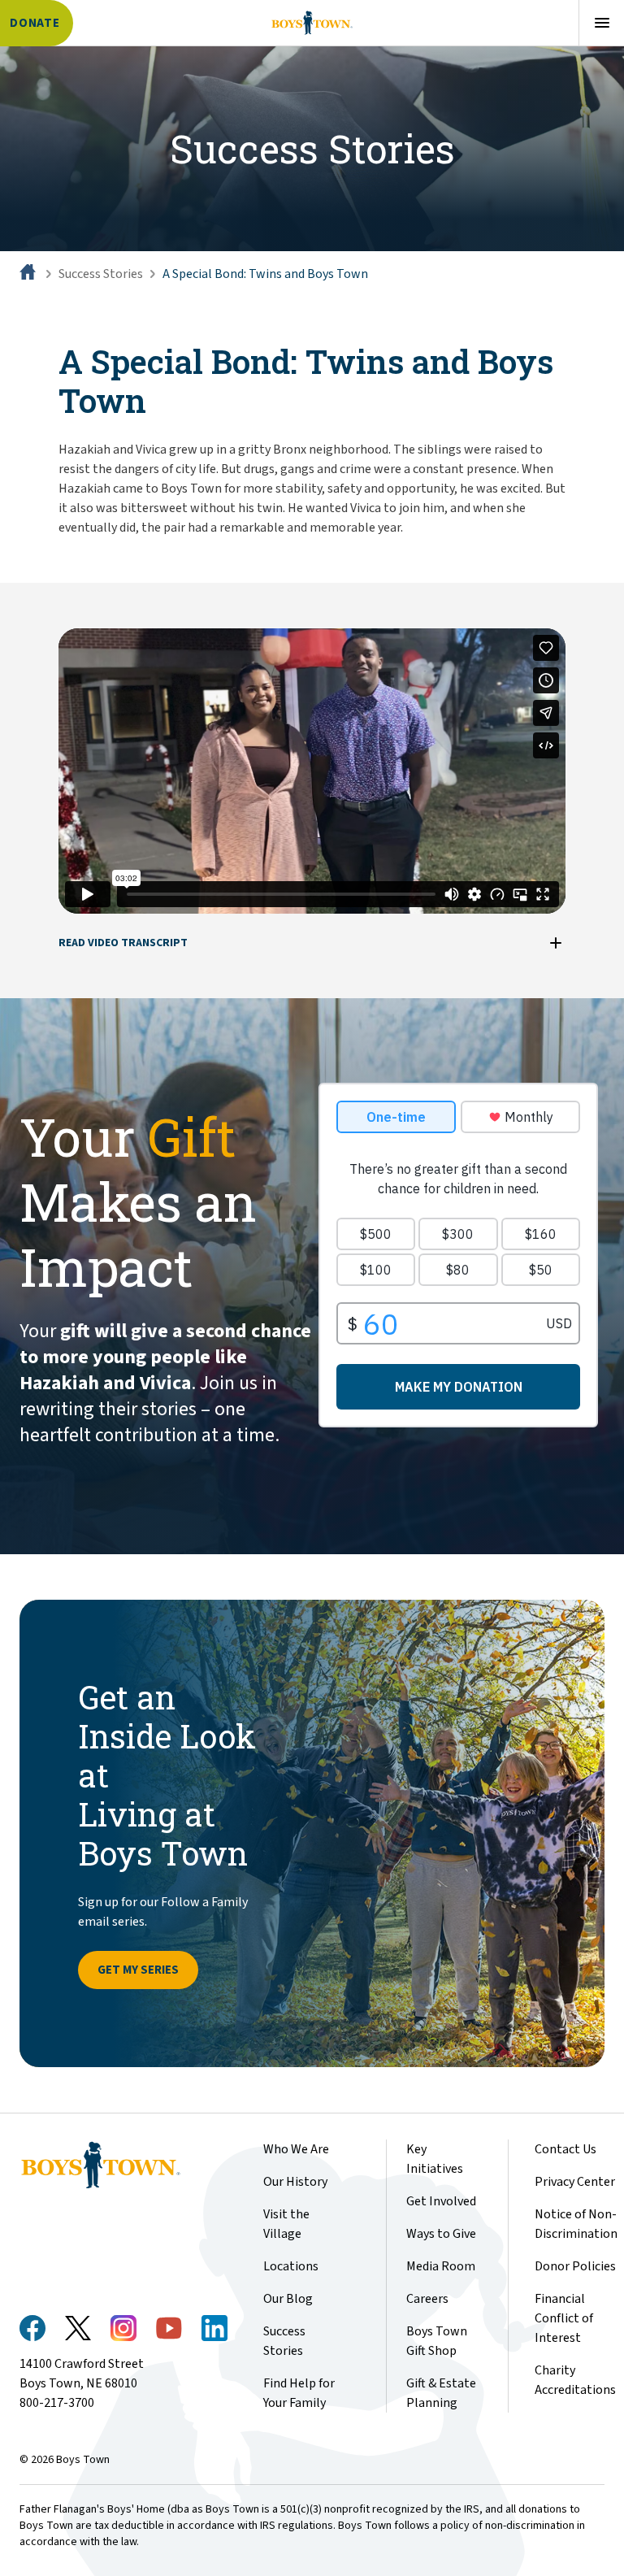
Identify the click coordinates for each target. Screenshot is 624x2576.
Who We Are (296, 2149)
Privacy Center (575, 2182)
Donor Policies (575, 2266)
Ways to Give (441, 2234)
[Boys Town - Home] (312, 23)
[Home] (29, 274)
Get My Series (138, 1970)
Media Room (441, 2266)
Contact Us (565, 2149)
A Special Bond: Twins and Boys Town (265, 274)
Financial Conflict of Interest (564, 2318)
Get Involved (441, 2201)
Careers (427, 2299)
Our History (295, 2182)
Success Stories (101, 274)
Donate (35, 23)
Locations (291, 2266)
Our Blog (288, 2299)
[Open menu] (601, 23)
